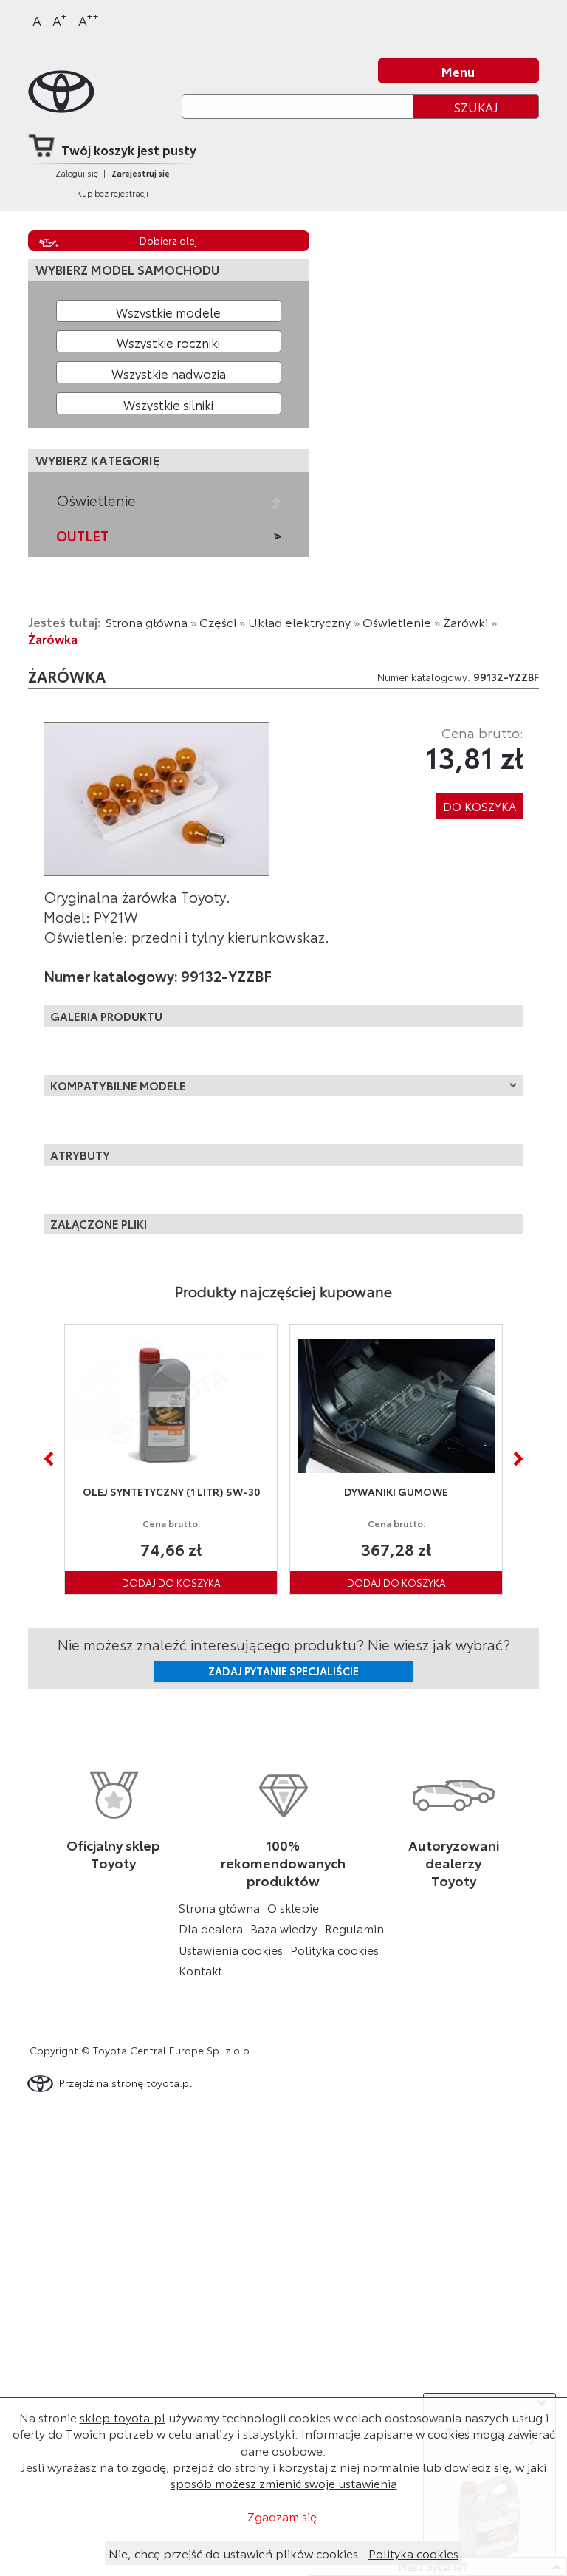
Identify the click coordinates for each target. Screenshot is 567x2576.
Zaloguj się (77, 173)
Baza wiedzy (284, 1928)
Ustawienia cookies (231, 1950)
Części (218, 622)
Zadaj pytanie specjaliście (283, 1671)
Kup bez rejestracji (113, 193)
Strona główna (147, 622)
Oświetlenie (96, 500)
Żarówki (465, 622)
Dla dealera (211, 1928)
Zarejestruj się (141, 173)
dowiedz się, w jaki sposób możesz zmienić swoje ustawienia (359, 2474)
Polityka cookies (334, 1950)
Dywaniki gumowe (362, 1492)
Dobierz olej (168, 240)
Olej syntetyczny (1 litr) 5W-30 (137, 1492)
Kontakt (200, 1970)
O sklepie (293, 1907)
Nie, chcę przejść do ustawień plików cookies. (235, 2553)
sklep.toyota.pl (123, 2417)
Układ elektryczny (299, 622)
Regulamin (354, 1928)
